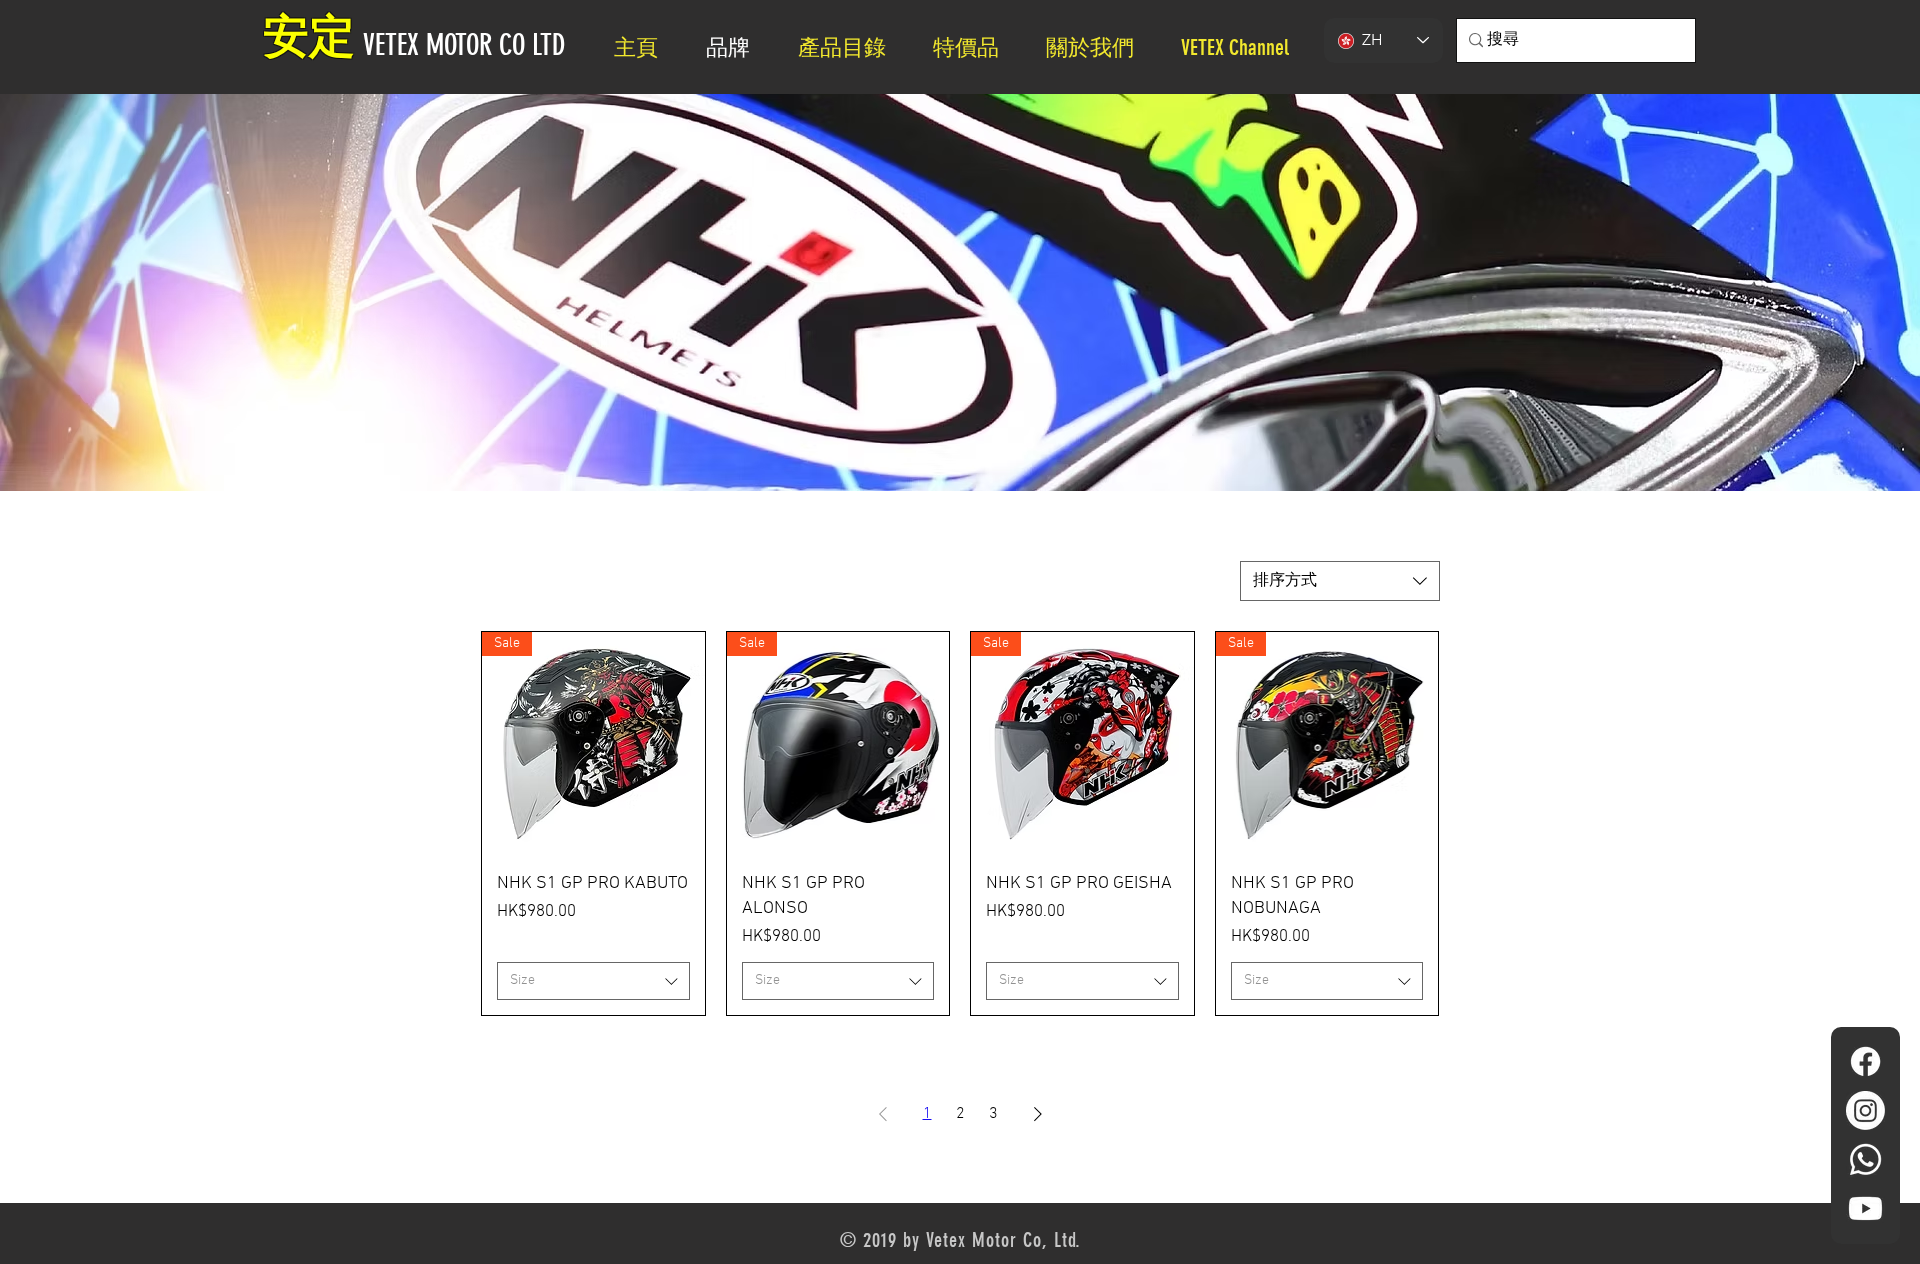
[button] (1098, 47)
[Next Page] (1038, 1114)
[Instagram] (1865, 1110)
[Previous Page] (883, 1114)
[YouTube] (1865, 1208)
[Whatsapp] (1865, 1159)
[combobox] (1340, 581)
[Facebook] (1865, 1061)
